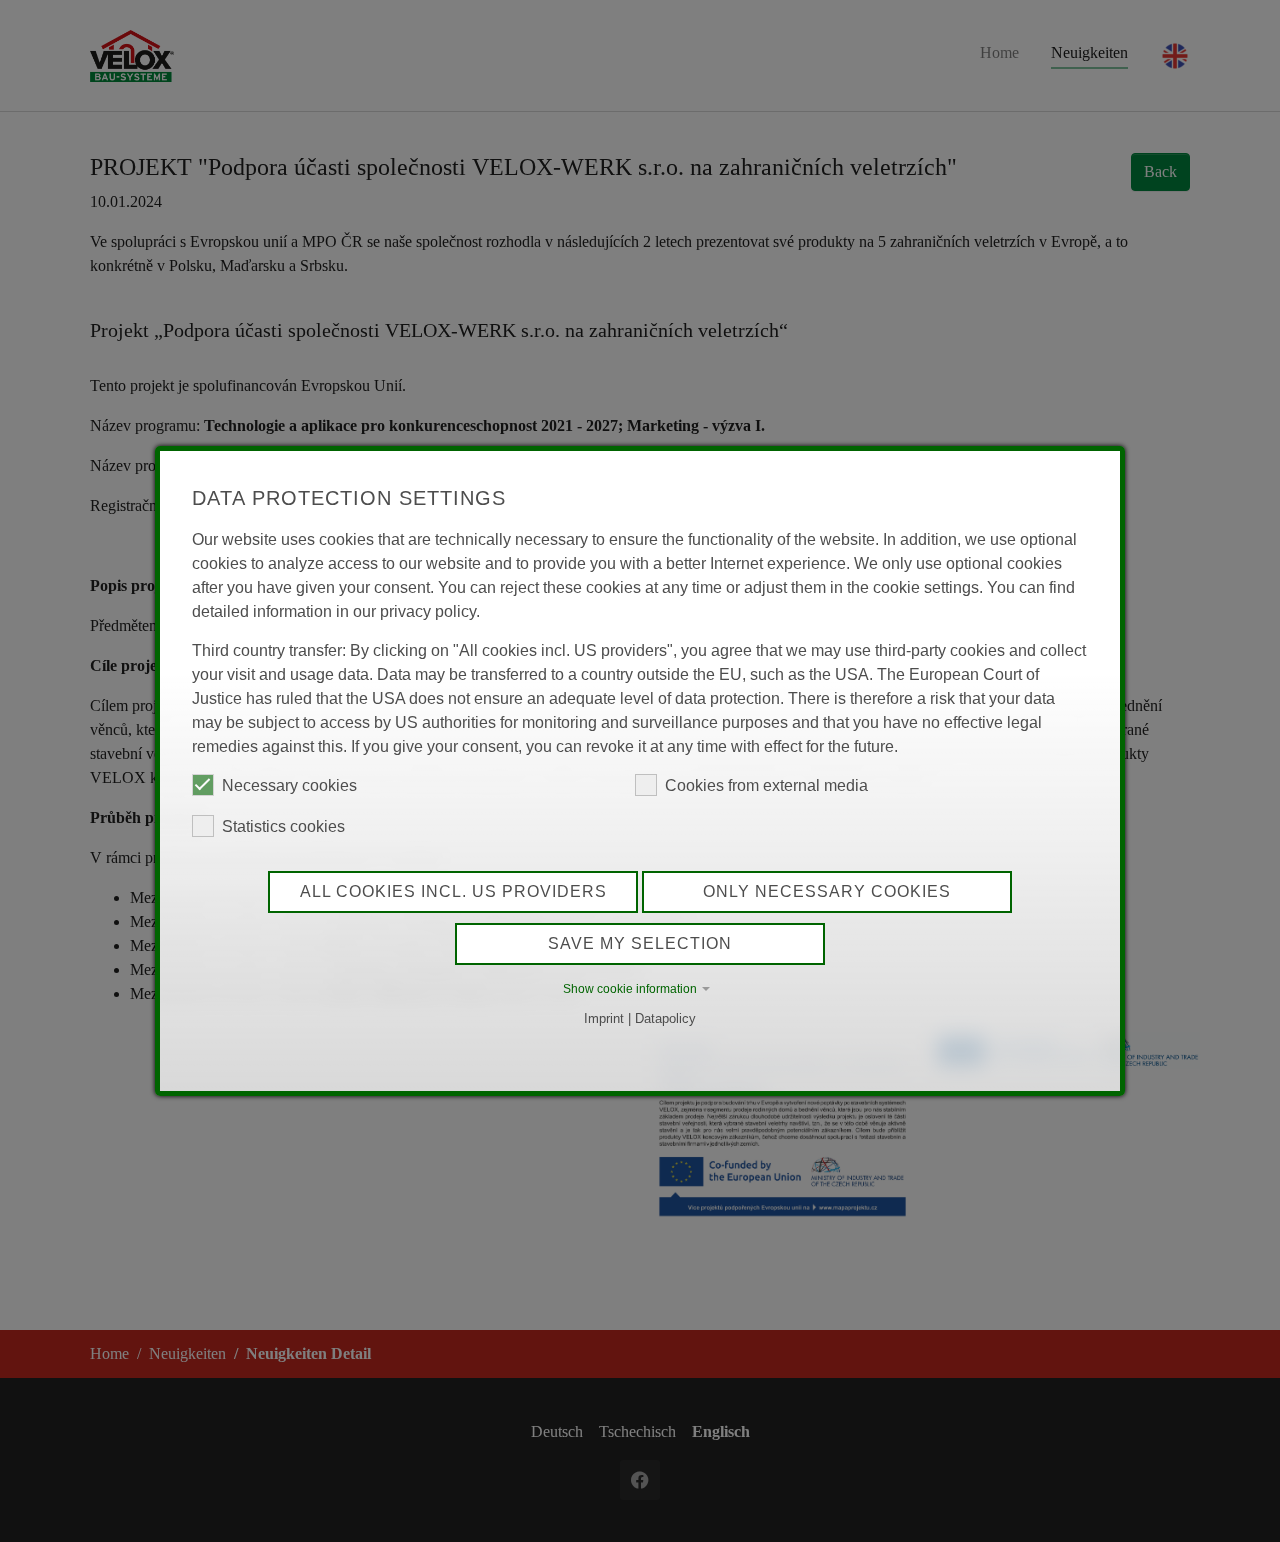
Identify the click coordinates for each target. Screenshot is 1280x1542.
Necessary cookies (289, 785)
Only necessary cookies (827, 891)
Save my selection (640, 943)
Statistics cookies (283, 826)
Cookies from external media (766, 785)
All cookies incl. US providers (453, 891)
